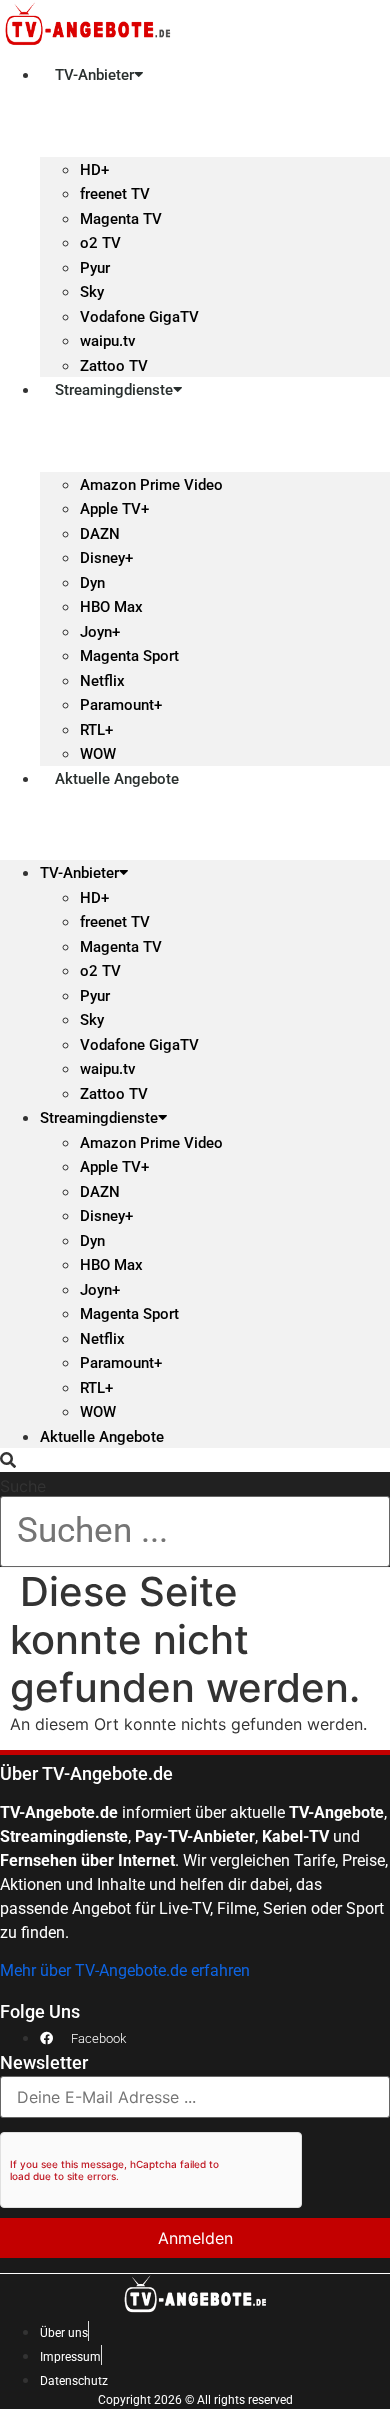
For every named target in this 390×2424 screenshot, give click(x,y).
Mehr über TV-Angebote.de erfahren (125, 1970)
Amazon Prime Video (151, 485)
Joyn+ (100, 632)
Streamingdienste (114, 390)
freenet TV (115, 194)
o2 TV (100, 243)
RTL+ (96, 730)
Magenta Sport (129, 656)
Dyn (92, 583)
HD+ (94, 170)
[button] (195, 1460)
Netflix (102, 681)
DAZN (100, 534)
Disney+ (106, 558)
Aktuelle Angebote (117, 779)
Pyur (95, 268)
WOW (98, 754)
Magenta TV (121, 219)
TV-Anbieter (94, 75)
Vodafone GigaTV (139, 317)
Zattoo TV (114, 366)
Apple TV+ (114, 509)
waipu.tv (107, 341)
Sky (92, 292)
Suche (23, 1486)
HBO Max (111, 607)
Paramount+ (121, 705)
